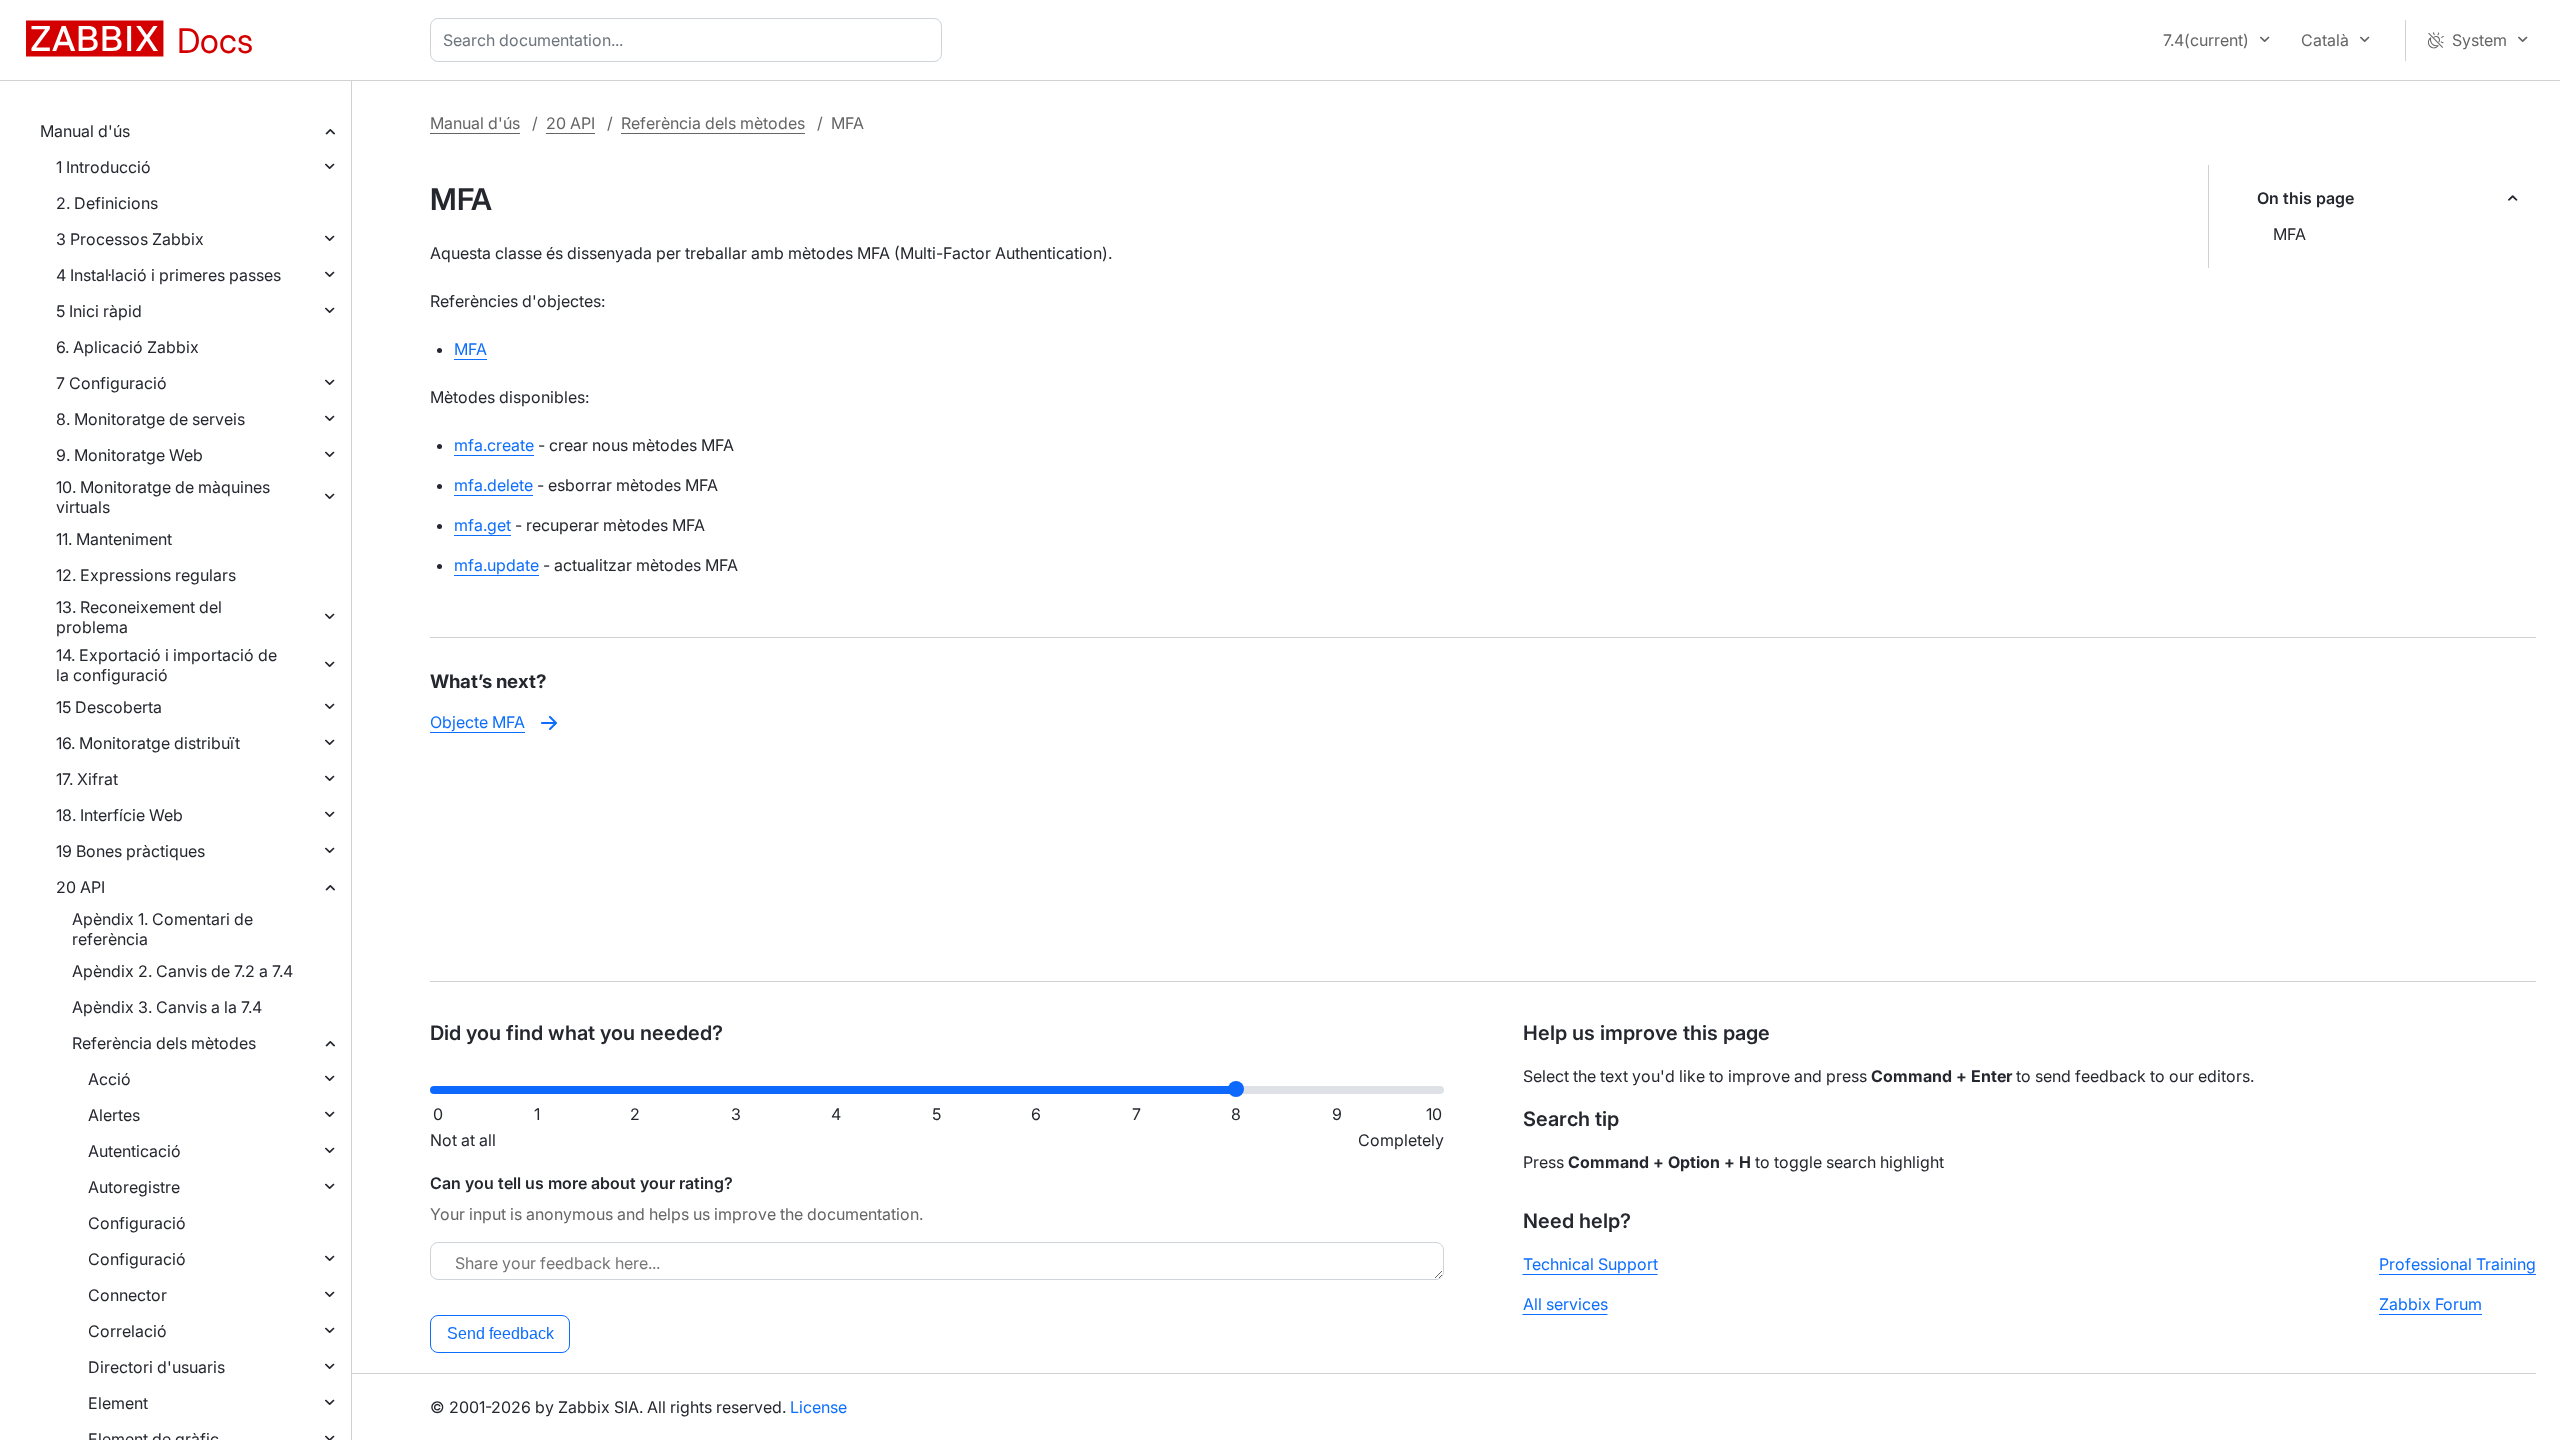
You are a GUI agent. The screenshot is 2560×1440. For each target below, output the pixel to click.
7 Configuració (111, 383)
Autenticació (134, 1151)
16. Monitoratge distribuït (148, 743)
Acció (109, 1079)
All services (1565, 1304)
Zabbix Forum (2430, 1304)
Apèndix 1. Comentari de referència (162, 929)
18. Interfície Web (119, 815)
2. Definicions (107, 203)
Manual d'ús (85, 131)
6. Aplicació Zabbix (127, 347)
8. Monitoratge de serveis (150, 419)
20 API (80, 887)
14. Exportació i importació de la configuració (166, 665)
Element (118, 1403)
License (818, 1407)
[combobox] (690, 40)
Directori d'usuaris (156, 1367)
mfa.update (496, 565)
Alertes (114, 1115)
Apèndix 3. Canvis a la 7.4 (167, 1007)
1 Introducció (103, 167)
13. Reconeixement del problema (139, 617)
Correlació (127, 1331)
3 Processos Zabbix (130, 239)
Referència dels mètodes (164, 1043)
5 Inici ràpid (99, 311)
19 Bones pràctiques (130, 851)
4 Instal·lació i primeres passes (168, 275)
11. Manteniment (114, 539)
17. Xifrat (87, 779)
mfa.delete (493, 485)
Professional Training (2457, 1264)
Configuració (137, 1223)
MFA (2289, 234)
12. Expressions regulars (146, 575)
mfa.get (482, 525)
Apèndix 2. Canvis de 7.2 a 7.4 (182, 971)
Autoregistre (134, 1187)
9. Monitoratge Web (129, 455)
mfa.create (494, 445)
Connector (127, 1295)
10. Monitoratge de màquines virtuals (163, 497)
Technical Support (1590, 1264)
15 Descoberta (109, 707)
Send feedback (500, 1333)
